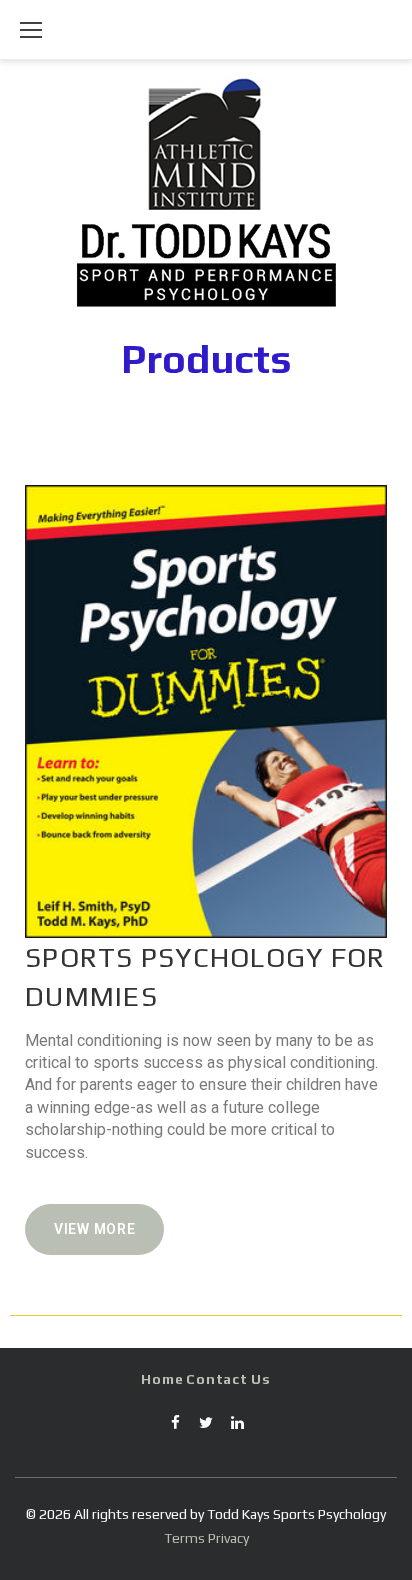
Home (162, 1379)
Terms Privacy (206, 1538)
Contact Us (228, 1379)
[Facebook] (175, 1430)
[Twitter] (206, 1430)
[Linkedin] (237, 1430)
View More (94, 1229)
